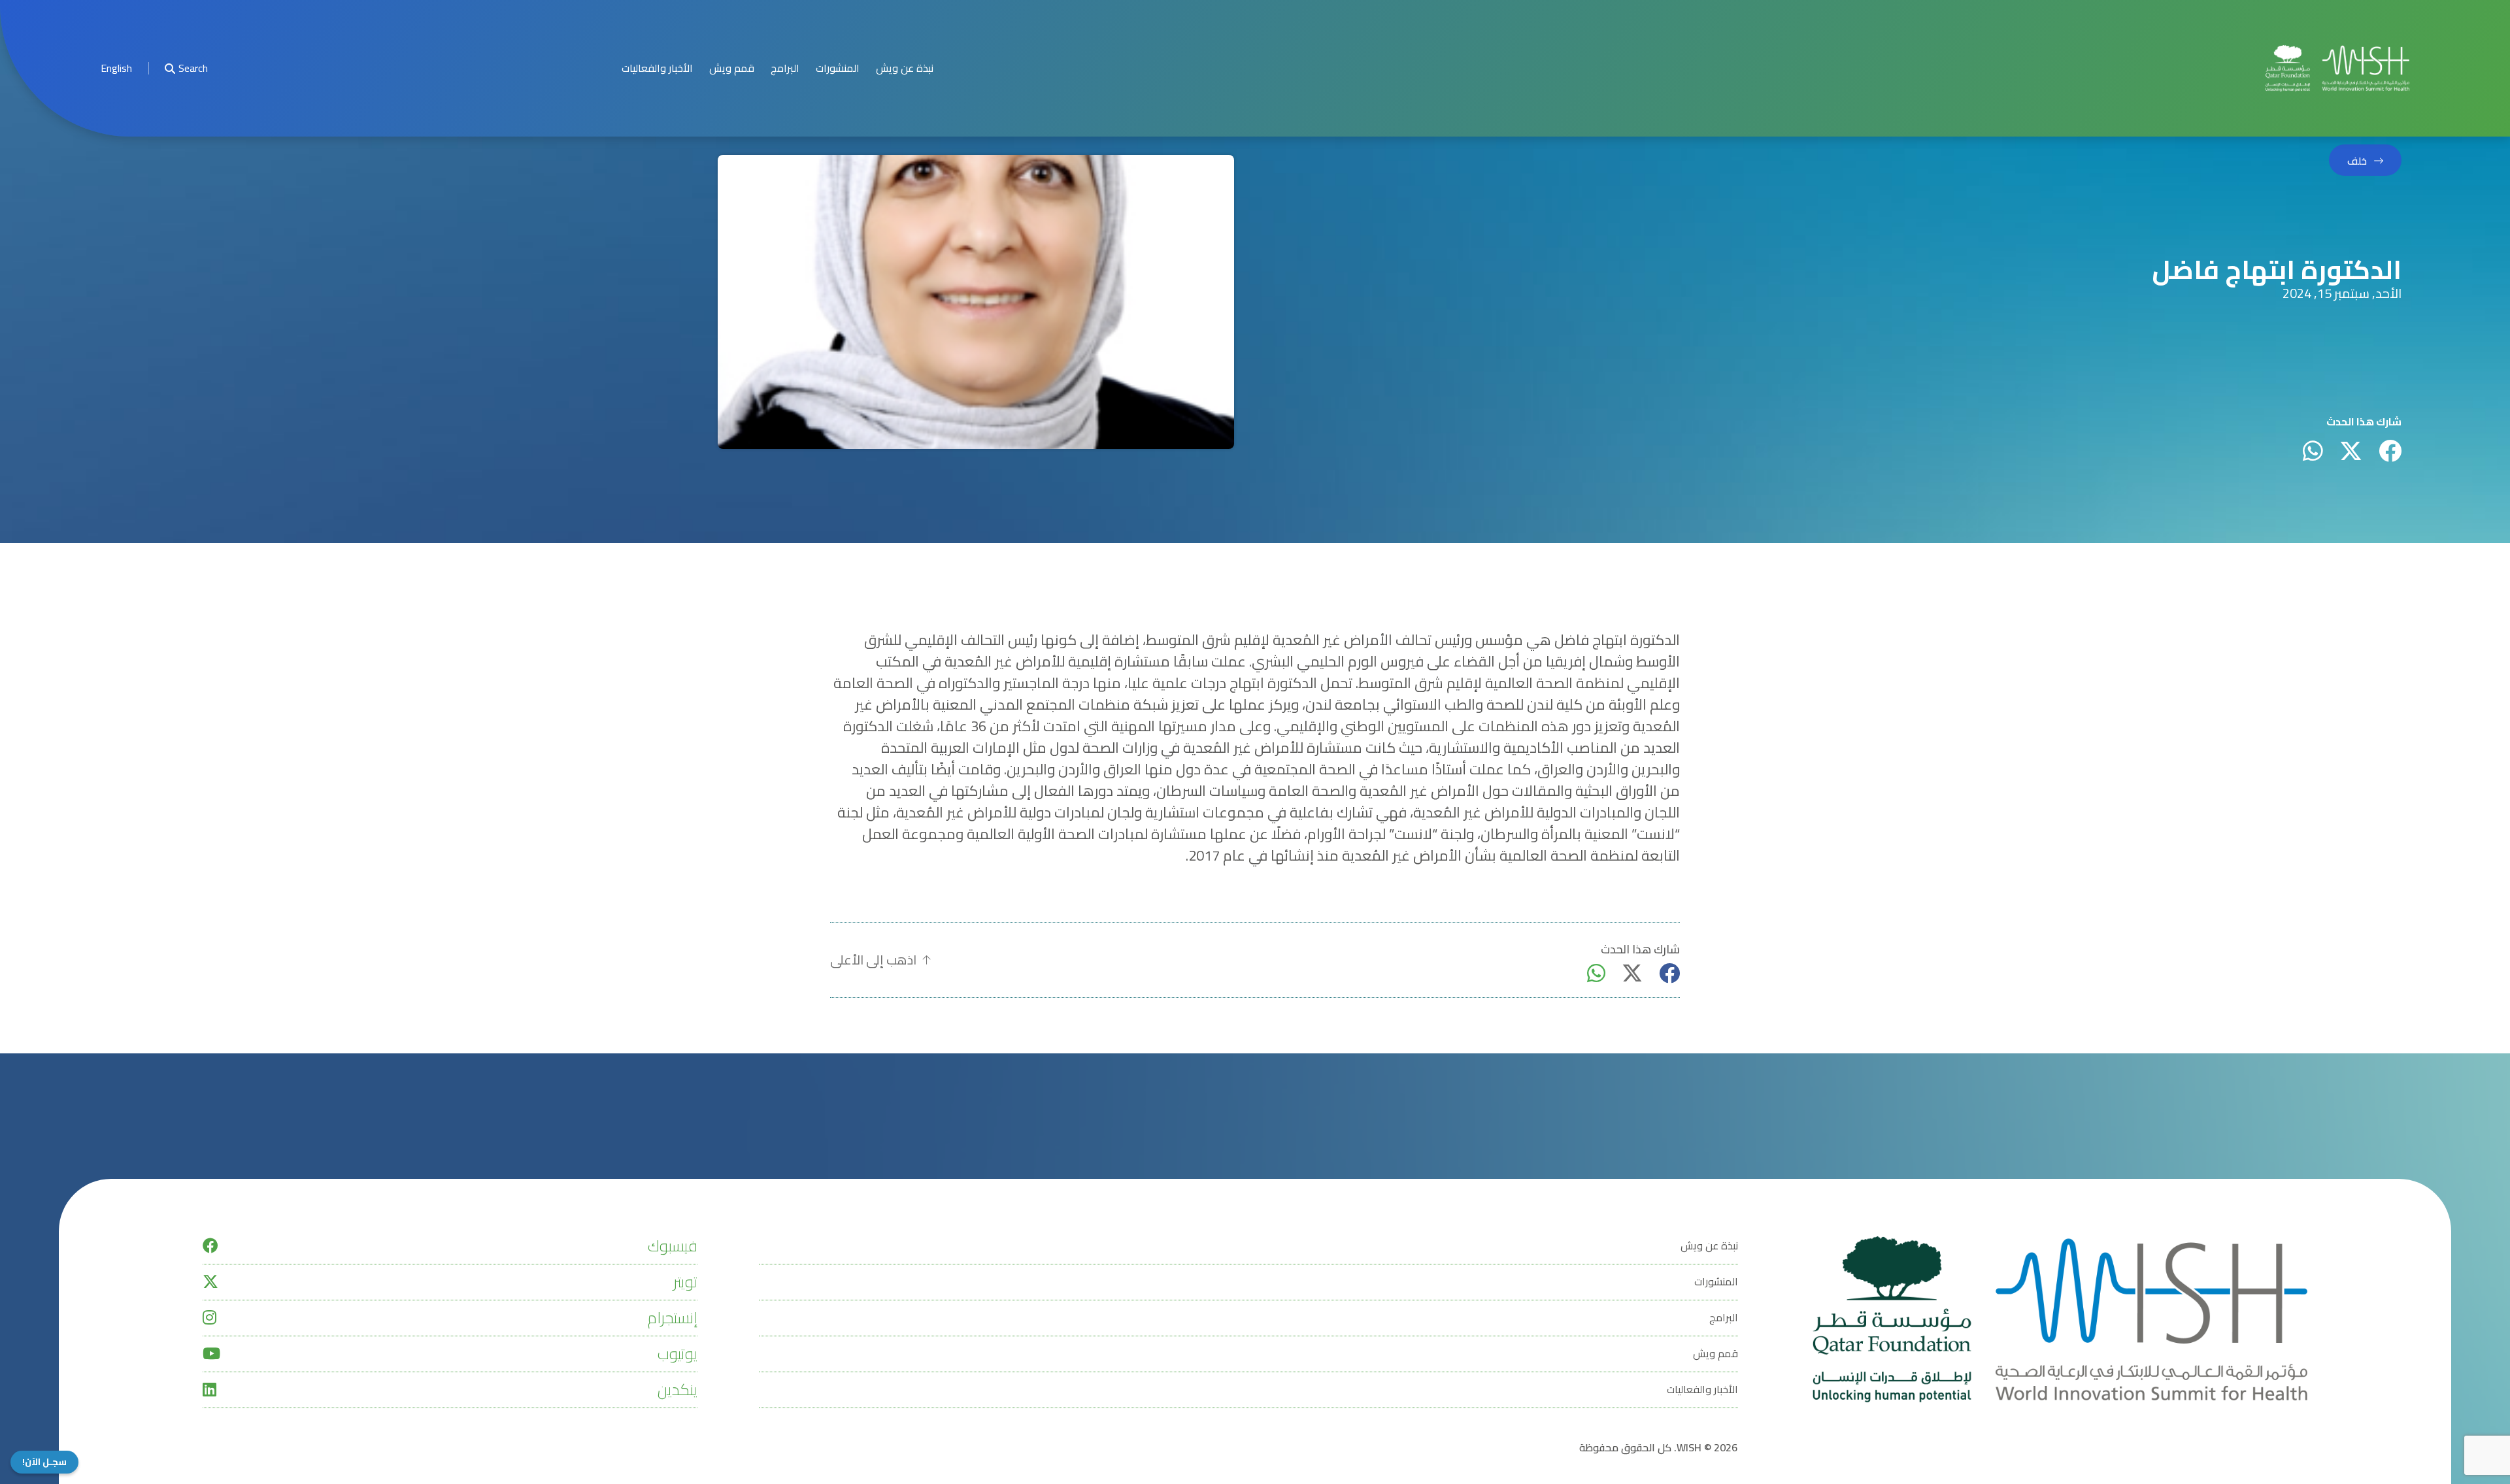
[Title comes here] (2337, 68)
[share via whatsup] (2313, 451)
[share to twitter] (2351, 451)
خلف (2357, 161)
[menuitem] (116, 68)
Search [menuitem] (193, 68)
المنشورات (838, 68)
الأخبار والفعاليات (657, 68)
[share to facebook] (2390, 451)
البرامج (785, 68)
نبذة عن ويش (905, 68)
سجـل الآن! (44, 1462)
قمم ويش (732, 68)
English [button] (116, 68)
